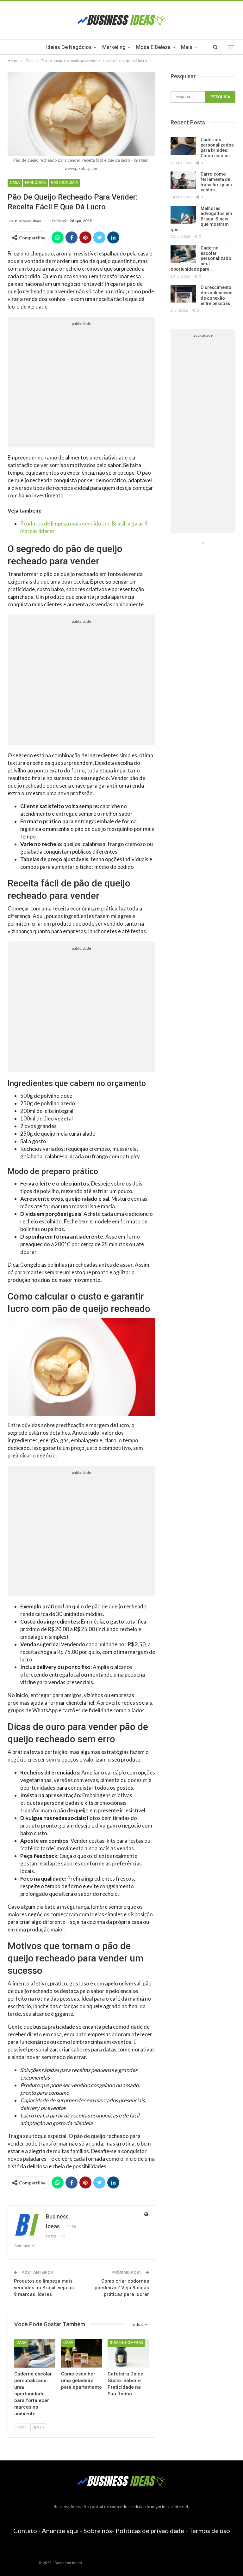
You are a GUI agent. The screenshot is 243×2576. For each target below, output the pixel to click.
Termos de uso (209, 2531)
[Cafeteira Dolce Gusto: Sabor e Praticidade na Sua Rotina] (128, 2353)
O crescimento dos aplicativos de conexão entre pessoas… (217, 295)
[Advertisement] (81, 387)
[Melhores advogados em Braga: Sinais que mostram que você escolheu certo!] (183, 215)
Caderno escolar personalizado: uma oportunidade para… (202, 258)
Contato (25, 2531)
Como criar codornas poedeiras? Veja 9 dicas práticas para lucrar (122, 2288)
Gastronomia (64, 183)
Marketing (114, 47)
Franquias (35, 183)
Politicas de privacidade (150, 2531)
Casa (15, 183)
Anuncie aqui (60, 2531)
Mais (187, 47)
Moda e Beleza (153, 47)
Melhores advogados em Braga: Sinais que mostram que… (201, 219)
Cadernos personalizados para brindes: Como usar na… (217, 147)
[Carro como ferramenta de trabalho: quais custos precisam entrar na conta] (183, 180)
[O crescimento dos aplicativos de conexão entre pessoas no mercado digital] (183, 294)
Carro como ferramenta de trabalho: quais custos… (216, 182)
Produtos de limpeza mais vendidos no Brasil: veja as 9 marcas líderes (44, 2288)
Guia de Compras (126, 2343)
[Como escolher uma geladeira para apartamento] (82, 2353)
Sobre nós (98, 2531)
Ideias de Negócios (69, 47)
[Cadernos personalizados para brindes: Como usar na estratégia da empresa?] (183, 146)
